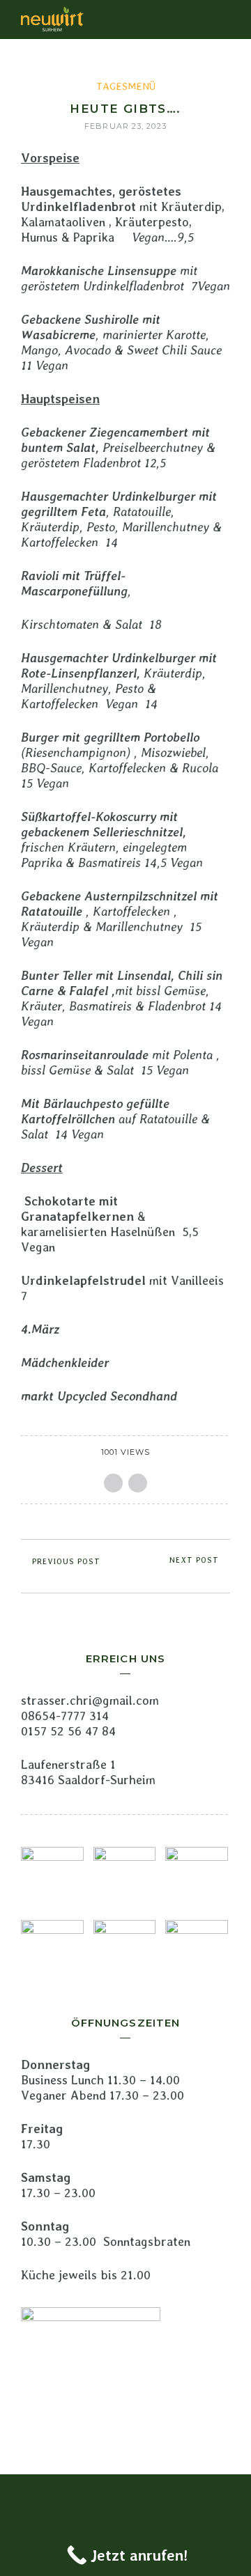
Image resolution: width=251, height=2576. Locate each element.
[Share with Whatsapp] (138, 1483)
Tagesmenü (126, 86)
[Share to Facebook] (113, 1483)
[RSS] (125, 2497)
